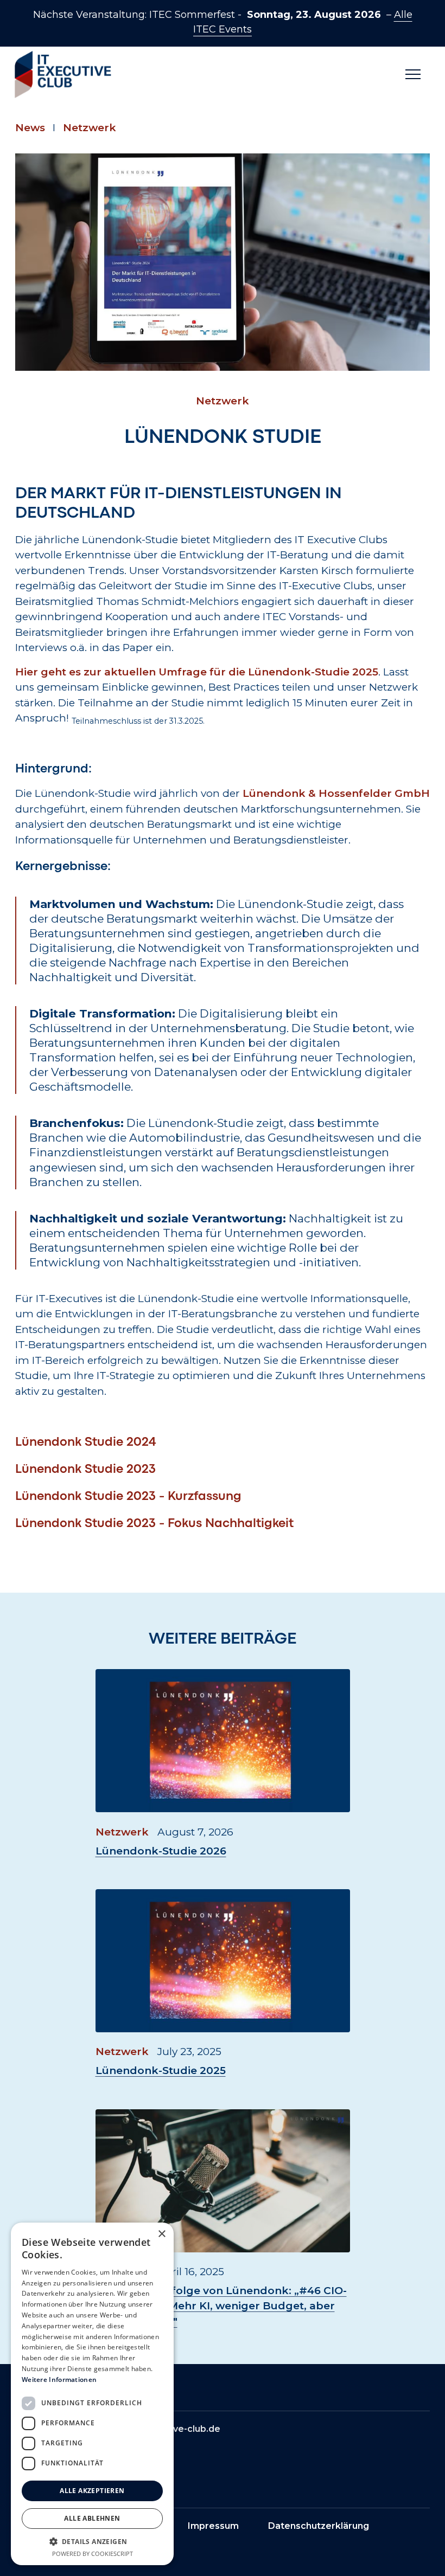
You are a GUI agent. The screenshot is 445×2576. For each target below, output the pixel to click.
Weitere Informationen (59, 2379)
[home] (59, 75)
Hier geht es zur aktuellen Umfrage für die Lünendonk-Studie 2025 (197, 672)
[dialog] (92, 2394)
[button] (413, 75)
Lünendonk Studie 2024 (86, 1442)
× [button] (161, 2234)
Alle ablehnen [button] (92, 2518)
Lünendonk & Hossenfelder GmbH (336, 793)
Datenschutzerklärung (319, 2526)
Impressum (213, 2526)
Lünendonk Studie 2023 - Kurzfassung (128, 1497)
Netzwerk (90, 128)
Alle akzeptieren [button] (92, 2491)
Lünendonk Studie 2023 (85, 1470)
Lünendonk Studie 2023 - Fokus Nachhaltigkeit (154, 1524)
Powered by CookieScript (93, 2554)
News (30, 128)
